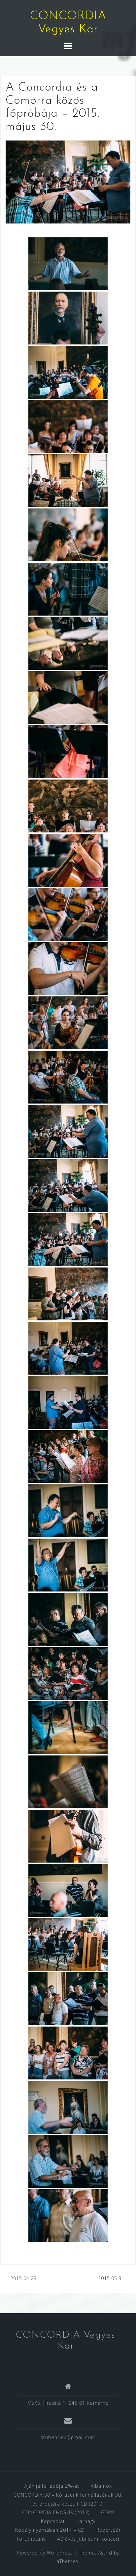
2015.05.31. (112, 2278)
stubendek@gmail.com (68, 2437)
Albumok (101, 2486)
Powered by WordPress (45, 2553)
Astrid (105, 2553)
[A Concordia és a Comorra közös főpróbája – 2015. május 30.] (68, 181)
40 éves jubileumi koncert (89, 2539)
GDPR (108, 2512)
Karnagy (86, 2521)
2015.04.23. (24, 2278)
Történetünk (31, 2539)
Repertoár (109, 2530)
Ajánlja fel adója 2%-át (52, 2486)
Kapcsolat (53, 2521)
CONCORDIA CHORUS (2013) (56, 2512)
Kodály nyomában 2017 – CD (50, 2530)
